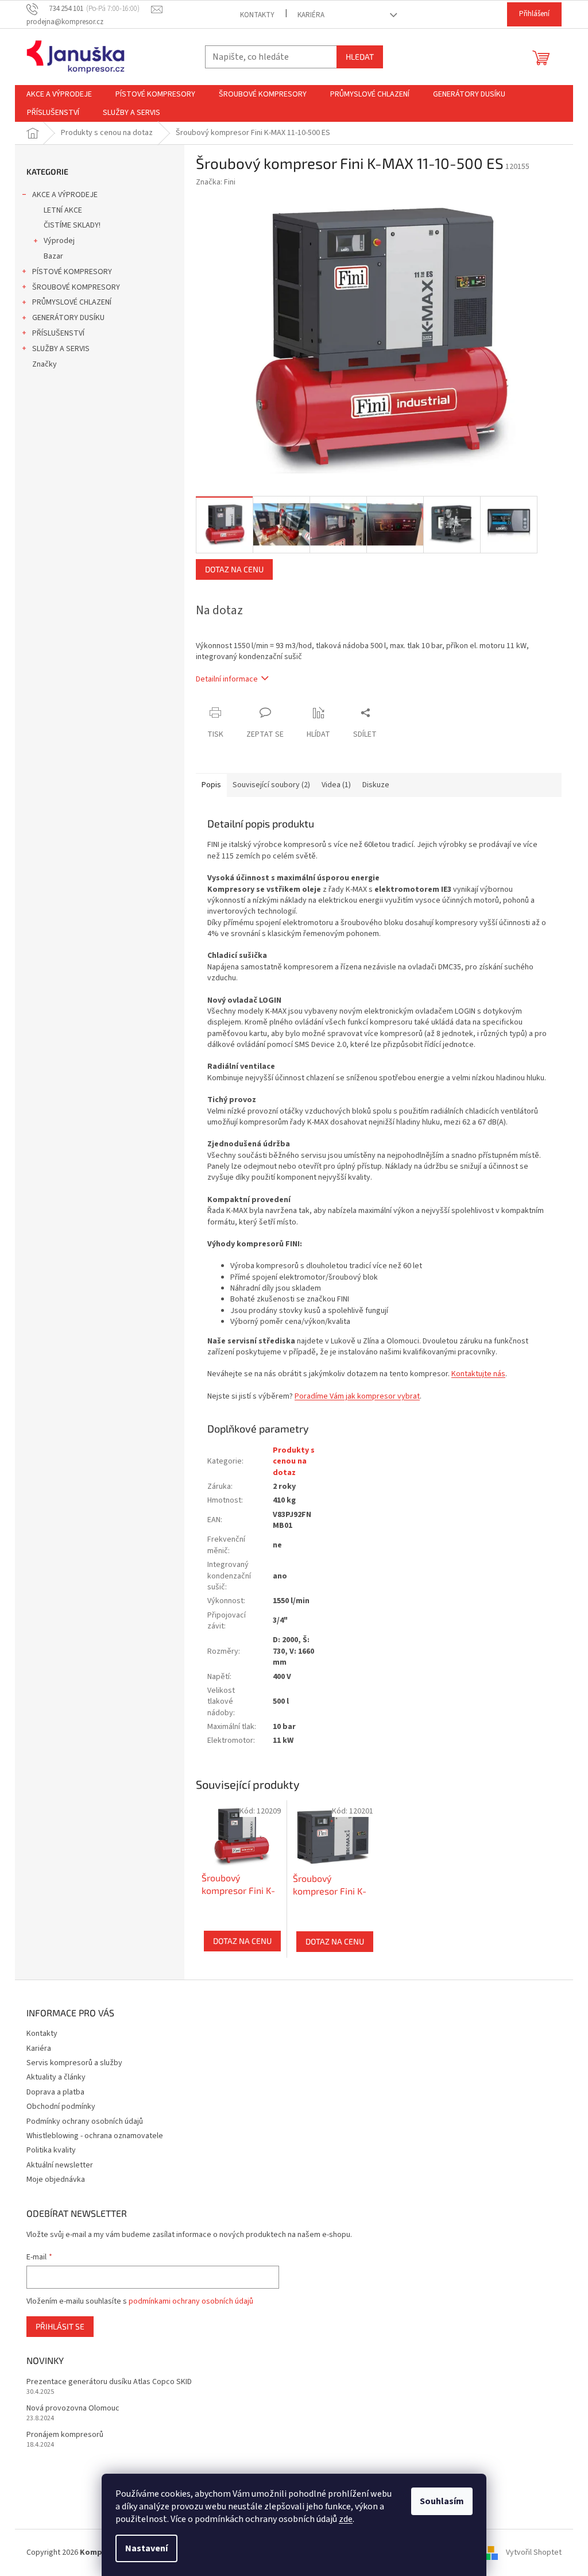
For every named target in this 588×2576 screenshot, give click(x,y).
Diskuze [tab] (376, 785)
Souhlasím (442, 2501)
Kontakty (257, 15)
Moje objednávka (56, 2180)
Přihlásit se (60, 2326)
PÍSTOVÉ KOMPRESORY (72, 272)
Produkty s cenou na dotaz (294, 1462)
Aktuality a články (56, 2077)
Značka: (216, 182)
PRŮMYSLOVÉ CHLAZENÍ (72, 302)
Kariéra (311, 15)
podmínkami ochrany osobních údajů (191, 2301)
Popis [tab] (211, 785)
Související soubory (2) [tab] (271, 785)
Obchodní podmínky (61, 2107)
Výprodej (59, 241)
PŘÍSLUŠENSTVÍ (58, 333)
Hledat (360, 57)
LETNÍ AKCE (63, 210)
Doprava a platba (55, 2092)
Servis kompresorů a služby (74, 2063)
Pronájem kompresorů (65, 2435)
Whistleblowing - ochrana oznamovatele (95, 2136)
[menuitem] (59, 94)
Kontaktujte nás (478, 1374)
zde (346, 2519)
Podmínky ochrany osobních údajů (85, 2121)
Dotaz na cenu (234, 569)
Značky (45, 364)
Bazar (53, 256)
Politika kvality (51, 2150)
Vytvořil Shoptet (534, 2552)
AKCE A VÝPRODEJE (65, 195)
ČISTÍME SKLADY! (72, 225)
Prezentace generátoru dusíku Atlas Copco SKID (109, 2382)
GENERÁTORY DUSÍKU (68, 318)
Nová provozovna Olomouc (73, 2408)
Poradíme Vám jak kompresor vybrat (357, 1396)
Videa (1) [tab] (336, 785)
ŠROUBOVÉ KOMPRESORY (76, 287)
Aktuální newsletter (60, 2165)
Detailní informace (227, 679)
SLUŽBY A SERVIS (61, 349)
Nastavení (146, 2548)
